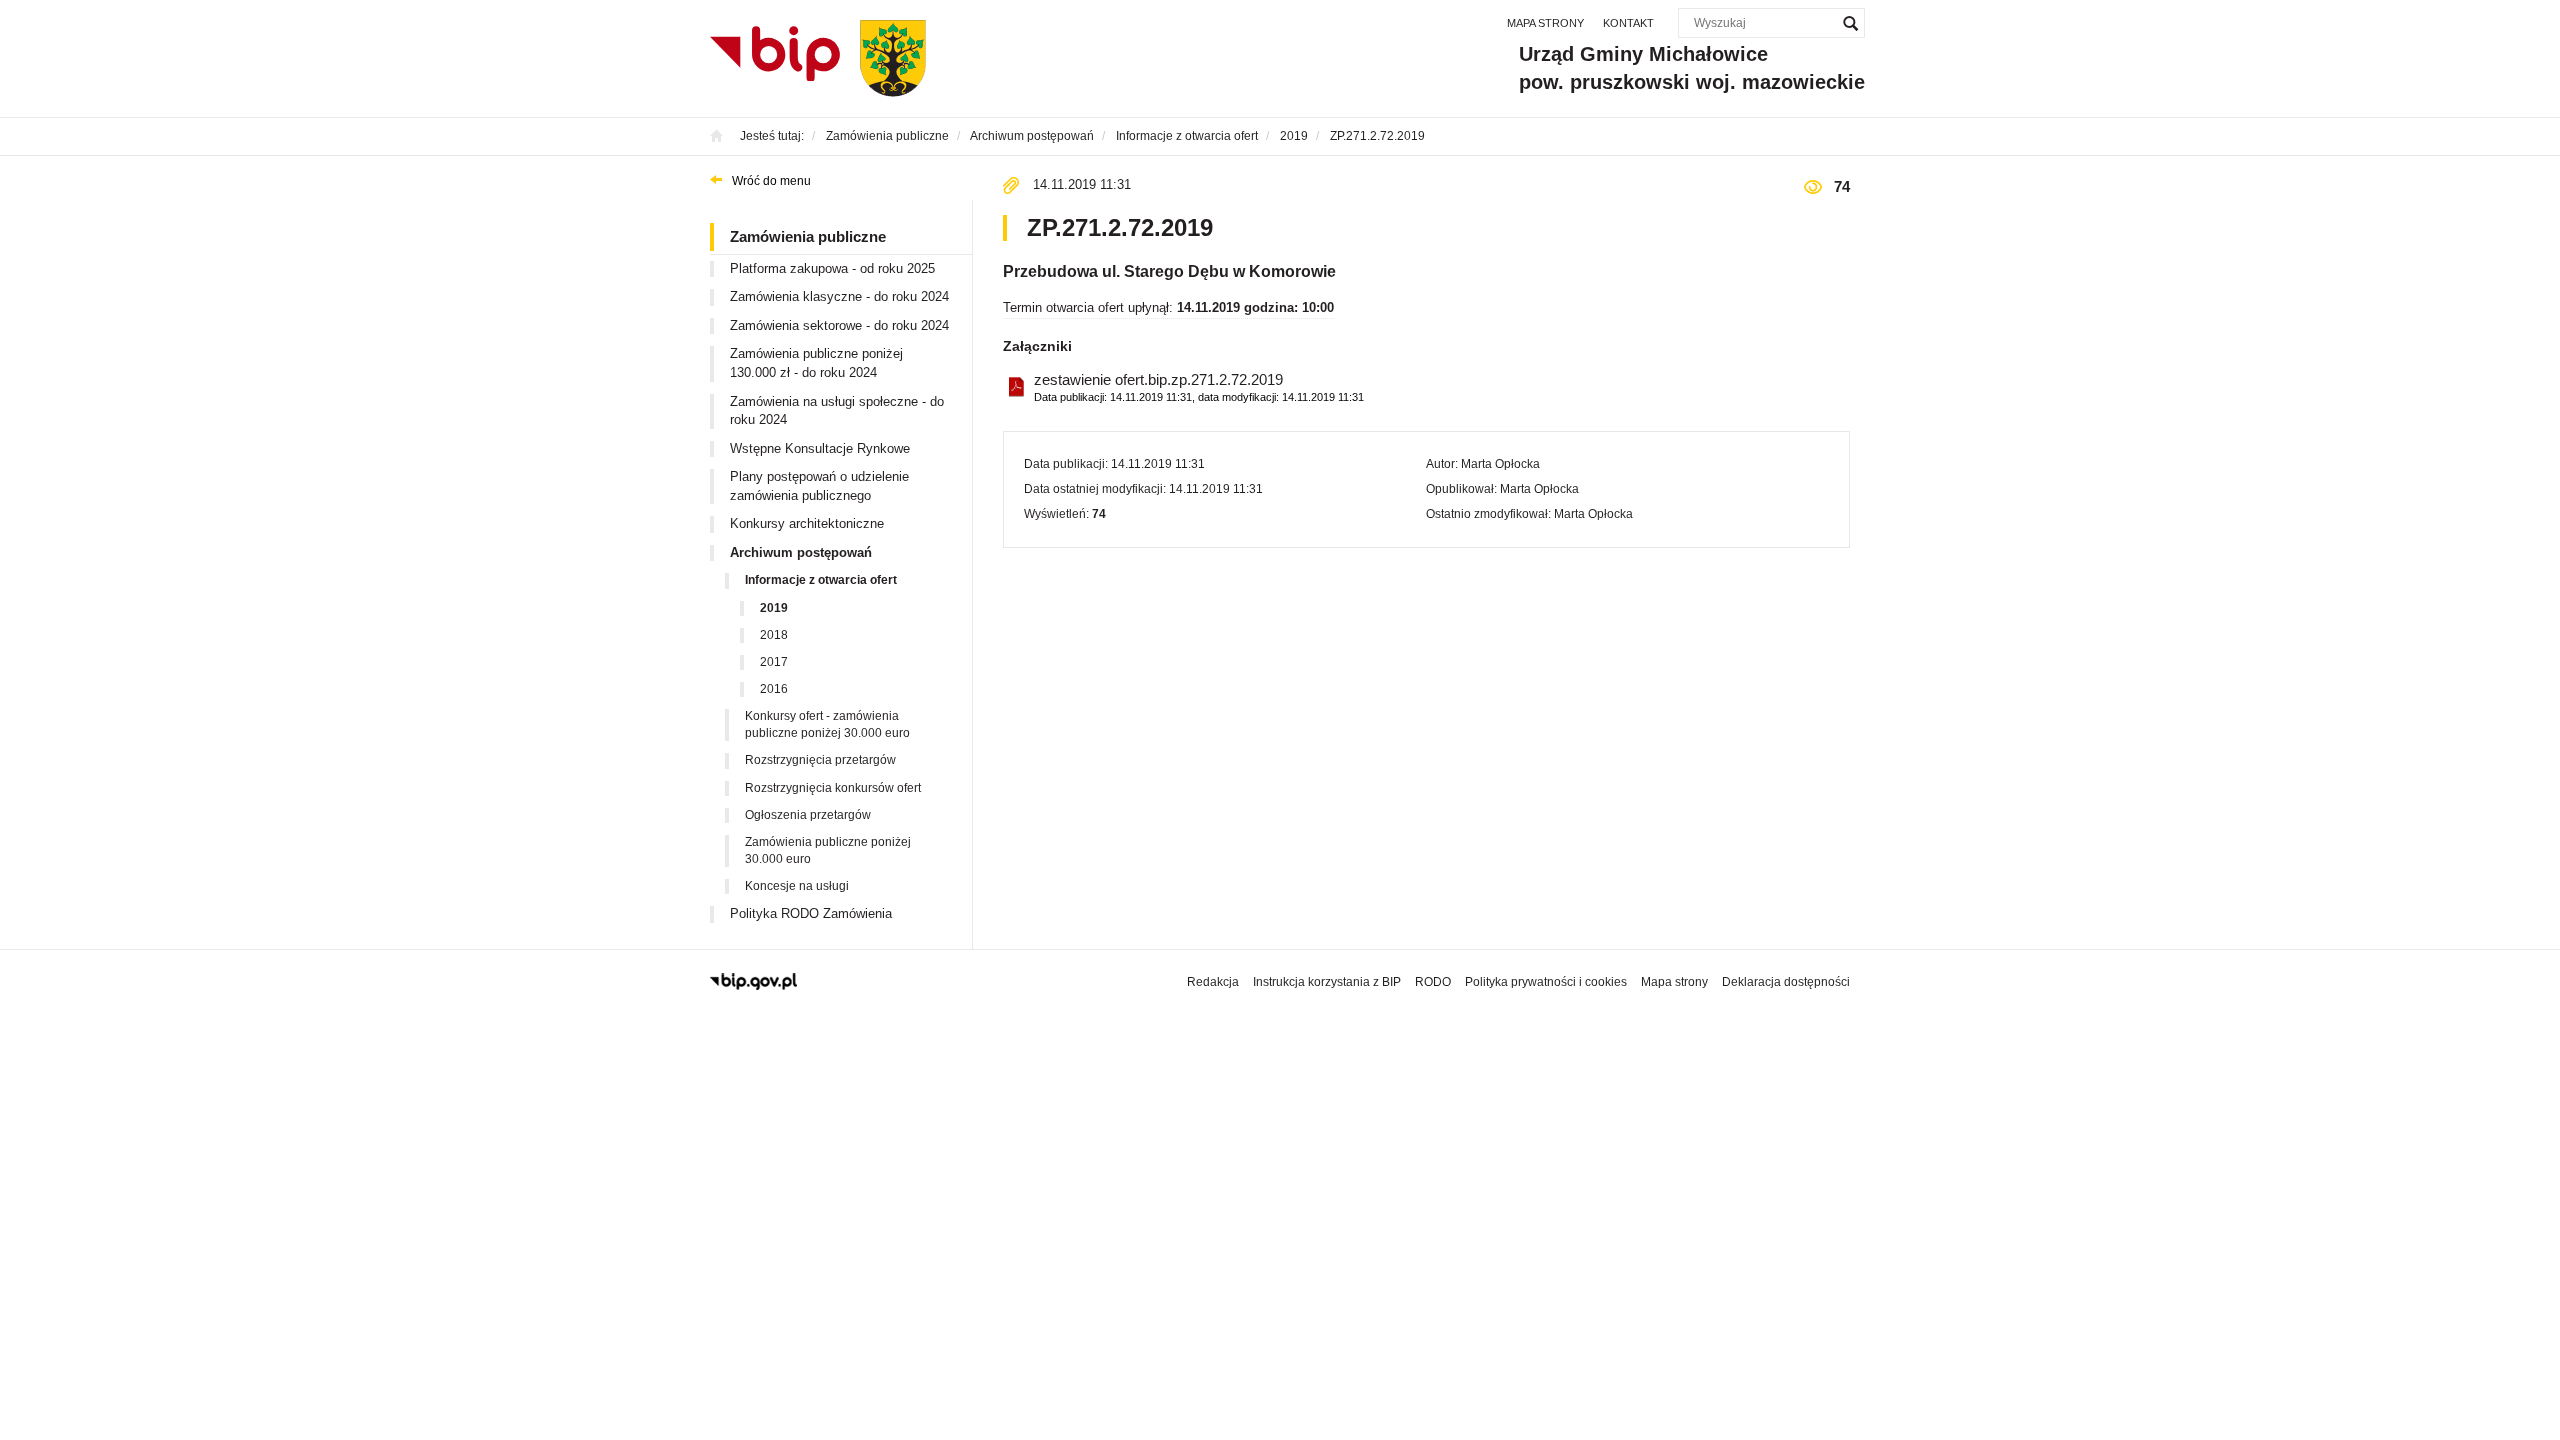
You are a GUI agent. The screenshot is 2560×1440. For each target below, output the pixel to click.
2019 (774, 608)
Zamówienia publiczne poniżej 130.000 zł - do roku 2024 (816, 363)
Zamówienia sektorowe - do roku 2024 (839, 325)
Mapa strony (1545, 23)
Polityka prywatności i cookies (1546, 982)
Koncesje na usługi (797, 886)
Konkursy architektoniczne (807, 523)
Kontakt (1628, 23)
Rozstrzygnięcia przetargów (820, 760)
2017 (774, 662)
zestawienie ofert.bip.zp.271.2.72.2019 (1199, 387)
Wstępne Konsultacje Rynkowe (820, 448)
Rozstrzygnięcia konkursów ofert (833, 788)
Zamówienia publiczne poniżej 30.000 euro (828, 850)
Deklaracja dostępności (1786, 982)
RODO (1433, 982)
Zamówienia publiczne (808, 236)
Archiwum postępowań (801, 552)
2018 (774, 635)
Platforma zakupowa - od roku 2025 (832, 268)
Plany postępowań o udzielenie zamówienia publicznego (819, 486)
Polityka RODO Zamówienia (811, 913)
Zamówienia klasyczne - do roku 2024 (839, 296)
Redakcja (1213, 982)
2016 (774, 689)
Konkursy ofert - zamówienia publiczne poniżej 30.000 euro (827, 724)
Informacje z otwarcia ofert (821, 580)
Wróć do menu (771, 181)
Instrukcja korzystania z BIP (1327, 982)
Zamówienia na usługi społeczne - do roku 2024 (837, 411)
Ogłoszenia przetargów (808, 815)
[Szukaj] (1850, 23)
